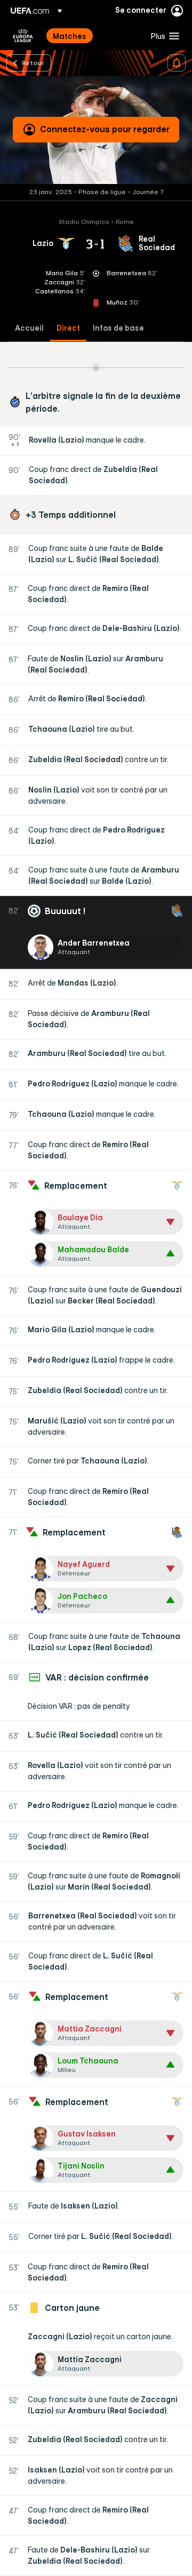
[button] (163, 36)
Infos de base (118, 328)
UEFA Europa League (23, 36)
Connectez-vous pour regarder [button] (105, 129)
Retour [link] (33, 62)
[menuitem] (93, 36)
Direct (68, 328)
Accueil (29, 328)
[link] (70, 36)
